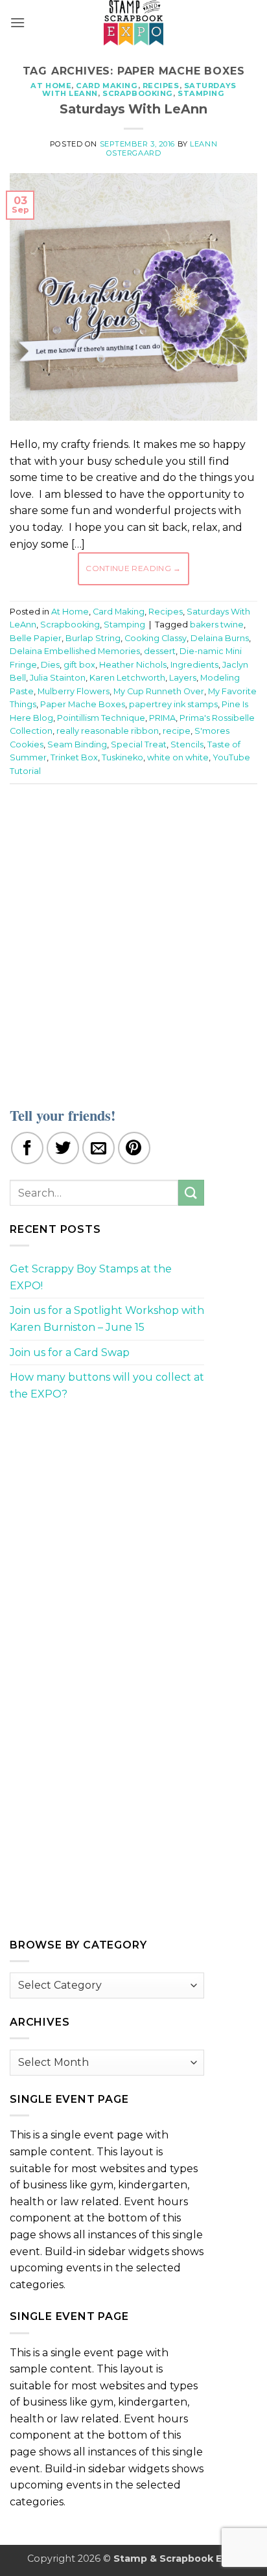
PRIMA (162, 718)
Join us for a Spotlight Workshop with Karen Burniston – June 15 (107, 1319)
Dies (50, 665)
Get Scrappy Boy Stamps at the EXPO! (91, 1277)
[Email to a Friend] (99, 1148)
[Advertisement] (133, 937)
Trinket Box (74, 757)
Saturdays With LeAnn (133, 109)
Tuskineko (122, 757)
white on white (178, 757)
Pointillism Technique (101, 718)
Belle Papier (36, 638)
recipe (177, 731)
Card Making (107, 86)
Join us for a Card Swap (70, 1352)
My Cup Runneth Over (159, 691)
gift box (79, 665)
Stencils (187, 744)
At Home (51, 86)
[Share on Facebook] (27, 1148)
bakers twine (217, 625)
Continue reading (133, 568)
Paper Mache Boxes (83, 704)
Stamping (201, 93)
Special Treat (139, 744)
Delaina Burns (220, 638)
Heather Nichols (133, 665)
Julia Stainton (58, 678)
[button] (17, 22)
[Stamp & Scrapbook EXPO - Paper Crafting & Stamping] (133, 23)
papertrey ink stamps (173, 704)
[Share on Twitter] (63, 1148)
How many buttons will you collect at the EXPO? (107, 1386)
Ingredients (194, 665)
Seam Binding (77, 744)
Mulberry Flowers (74, 691)
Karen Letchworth (127, 678)
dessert (160, 651)
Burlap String (93, 638)
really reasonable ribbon (108, 731)
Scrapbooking (138, 93)
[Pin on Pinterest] (134, 1148)
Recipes (161, 86)
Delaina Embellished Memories (75, 651)
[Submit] (191, 1192)
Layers (183, 678)
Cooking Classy (156, 638)
